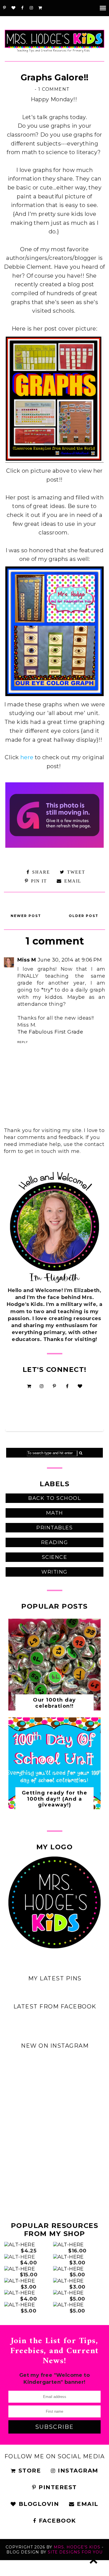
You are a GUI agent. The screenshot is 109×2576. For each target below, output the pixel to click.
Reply (23, 1042)
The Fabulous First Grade (50, 1032)
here (27, 757)
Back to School (54, 1498)
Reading (55, 1542)
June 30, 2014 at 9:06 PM (70, 960)
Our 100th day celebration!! (54, 1703)
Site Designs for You (75, 2552)
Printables (54, 1528)
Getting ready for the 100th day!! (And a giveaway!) (55, 1799)
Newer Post (26, 916)
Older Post (84, 916)
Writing (54, 1572)
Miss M (27, 960)
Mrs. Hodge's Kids (77, 2547)
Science (55, 1557)
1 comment (54, 89)
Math (55, 1513)
